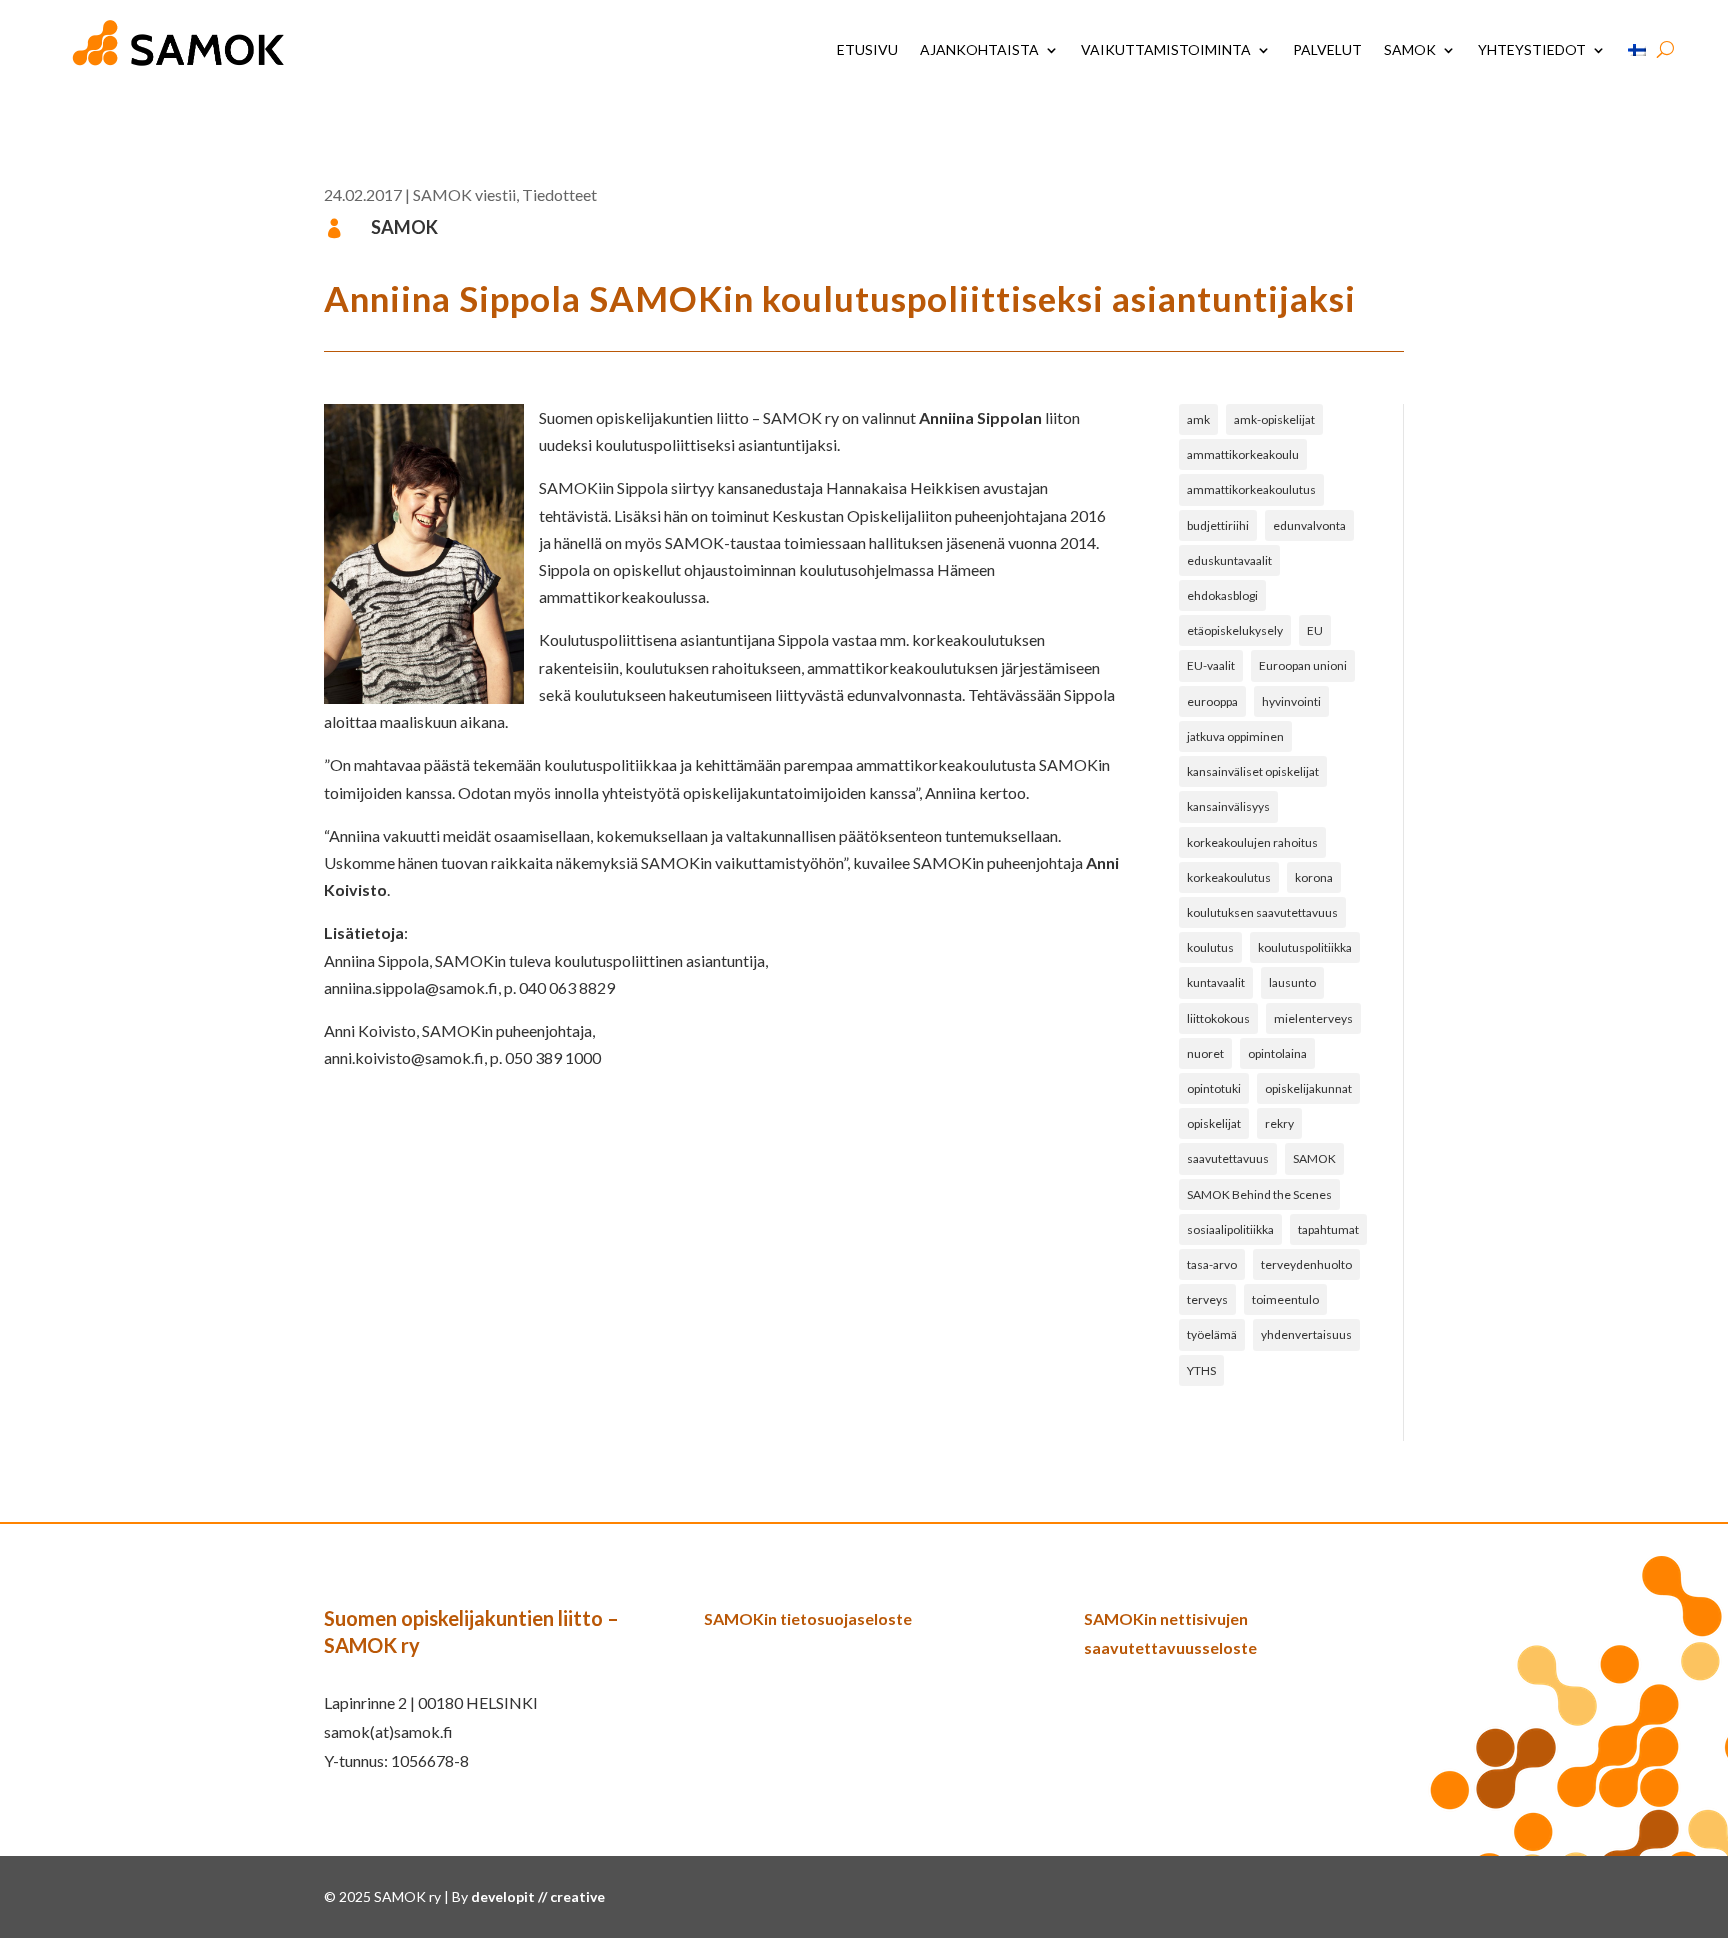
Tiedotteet (559, 194)
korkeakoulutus (1229, 877)
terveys (1207, 1299)
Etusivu (867, 49)
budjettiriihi (1218, 525)
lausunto (1292, 982)
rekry (1279, 1123)
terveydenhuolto (1306, 1264)
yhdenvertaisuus (1306, 1334)
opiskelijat (1214, 1123)
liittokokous (1218, 1018)
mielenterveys (1313, 1018)
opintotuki (1214, 1088)
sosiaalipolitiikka (1230, 1229)
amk (1198, 419)
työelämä (1212, 1334)
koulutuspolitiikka (1305, 947)
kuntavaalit (1216, 982)
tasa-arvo (1212, 1264)
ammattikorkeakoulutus (1251, 489)
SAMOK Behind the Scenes (1259, 1194)
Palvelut (1327, 49)
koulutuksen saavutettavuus (1262, 912)
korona (1314, 877)
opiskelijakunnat (1308, 1088)
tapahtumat (1328, 1229)
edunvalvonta (1309, 525)
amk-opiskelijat (1274, 419)
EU (1315, 630)
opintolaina (1277, 1053)
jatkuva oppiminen (1235, 736)
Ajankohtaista (979, 49)
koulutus (1210, 947)
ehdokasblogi (1222, 595)
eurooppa (1212, 701)
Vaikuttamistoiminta (1166, 49)
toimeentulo (1285, 1299)
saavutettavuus (1228, 1158)
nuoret (1205, 1053)
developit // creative (538, 1896)
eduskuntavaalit (1229, 560)
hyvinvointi (1291, 701)
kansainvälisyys (1228, 806)
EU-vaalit (1211, 665)
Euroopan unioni (1303, 665)
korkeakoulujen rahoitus (1252, 842)
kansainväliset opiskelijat (1253, 771)
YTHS (1201, 1370)
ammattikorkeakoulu (1243, 454)
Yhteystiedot (1532, 49)
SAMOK (1410, 49)
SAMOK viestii (464, 194)
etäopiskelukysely (1235, 630)
